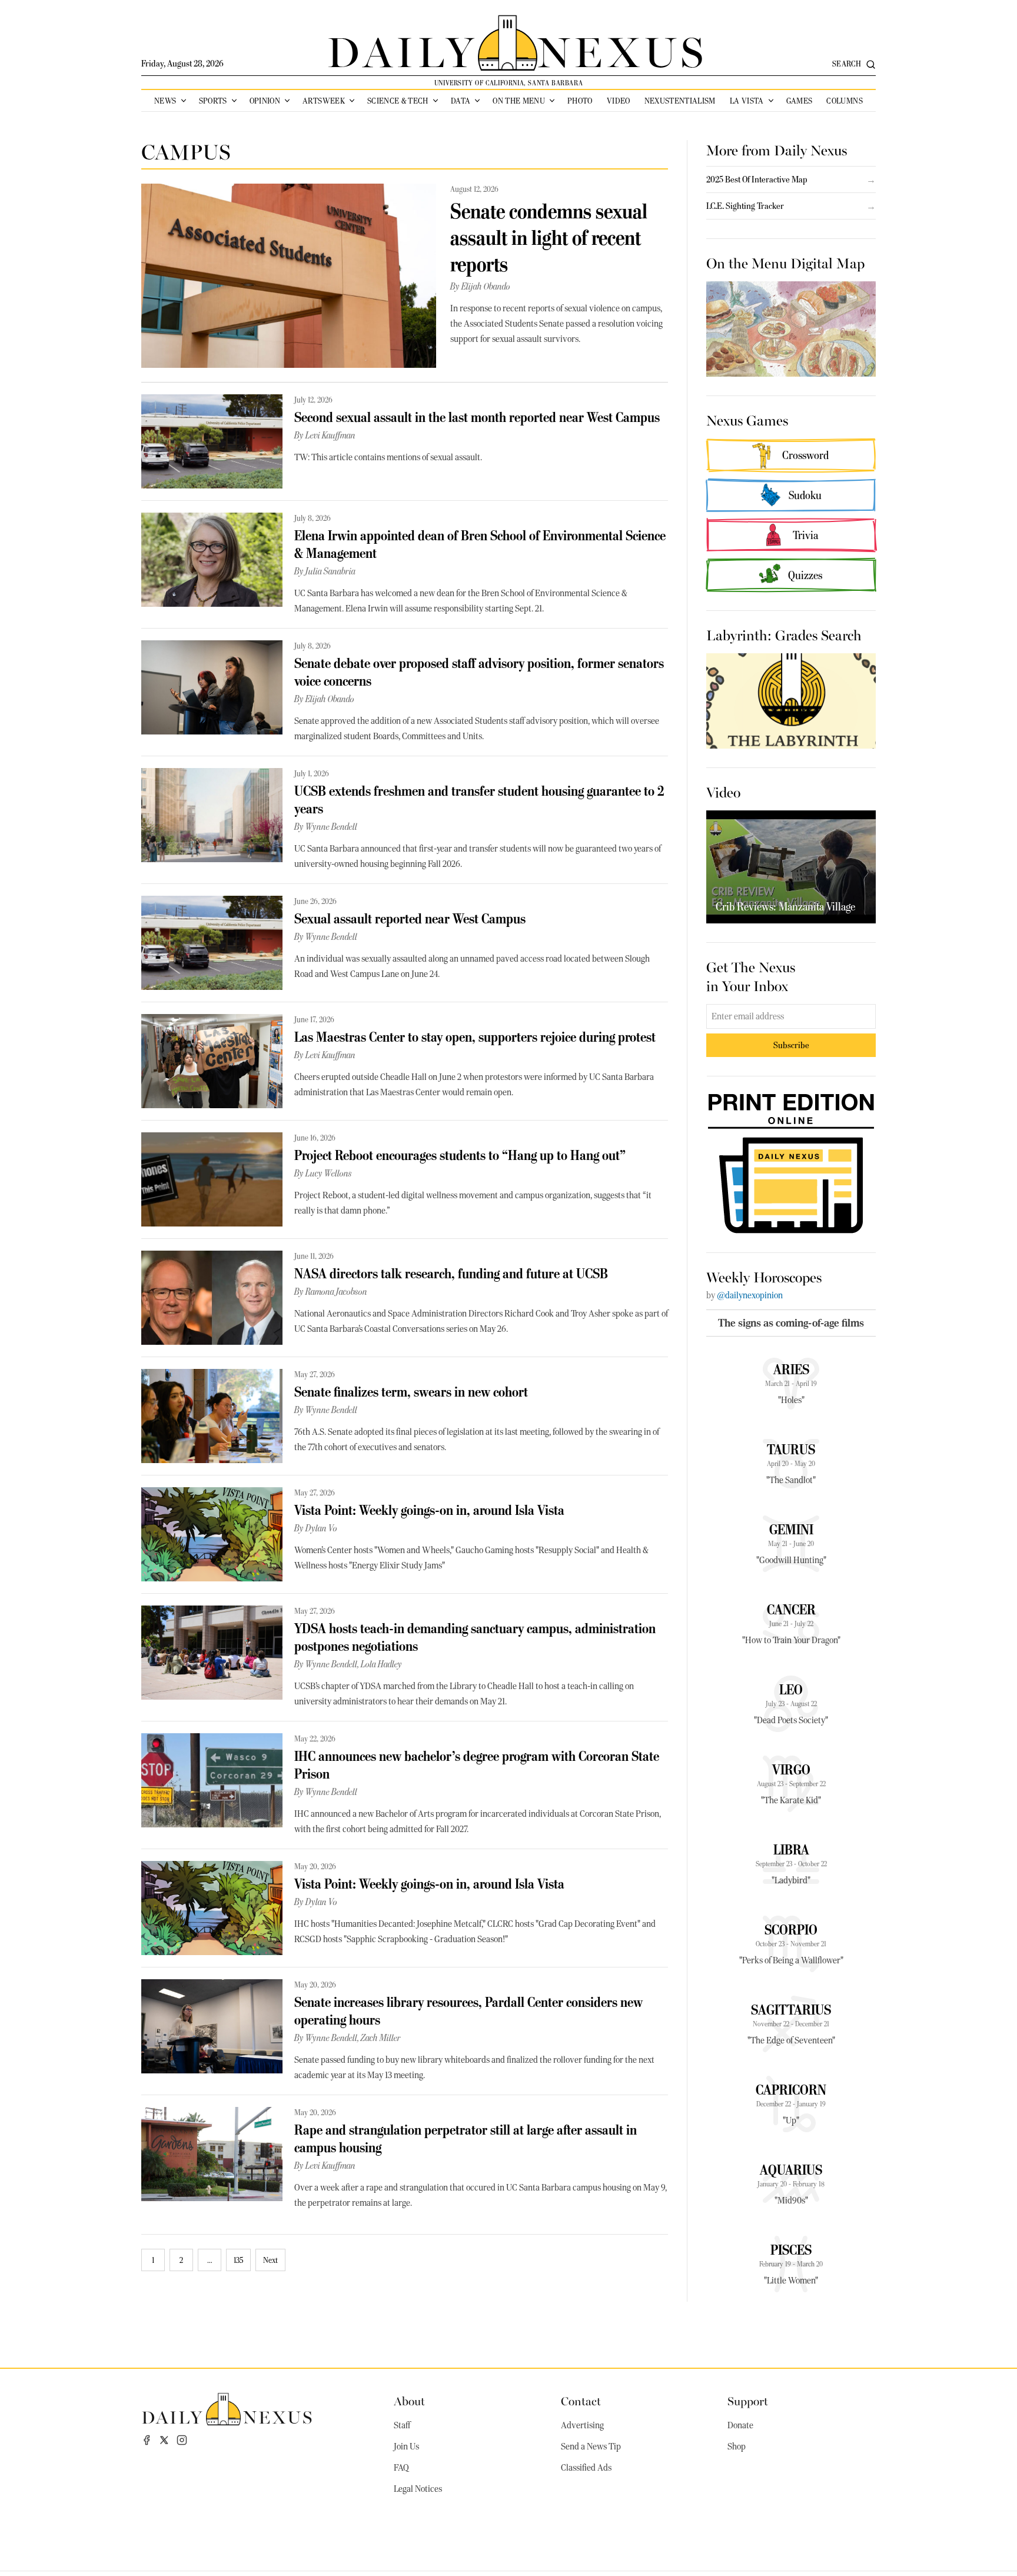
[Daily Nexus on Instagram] (182, 2440)
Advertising (582, 2425)
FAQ (401, 2468)
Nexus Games (747, 420)
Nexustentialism (680, 101)
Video (619, 101)
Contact (581, 2400)
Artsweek (324, 101)
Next (270, 2260)
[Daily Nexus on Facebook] (147, 2440)
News (165, 101)
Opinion (265, 101)
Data (461, 101)
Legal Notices (418, 2489)
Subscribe (791, 1045)
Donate (740, 2425)
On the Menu (519, 101)
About (409, 2400)
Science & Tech (398, 101)
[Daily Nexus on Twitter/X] (164, 2440)
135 (238, 2260)
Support (748, 2400)
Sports (213, 101)
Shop (737, 2447)
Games (800, 101)
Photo (580, 101)
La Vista (747, 101)
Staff (402, 2425)
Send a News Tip (591, 2447)
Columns (844, 101)
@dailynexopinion (750, 1295)
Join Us (406, 2447)
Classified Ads (586, 2468)
